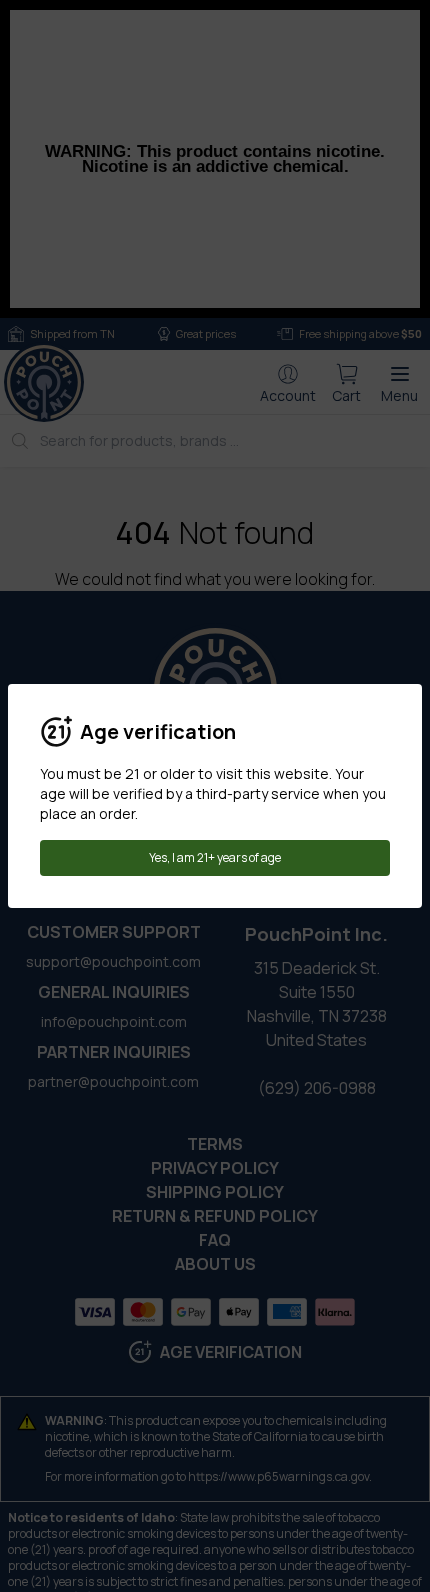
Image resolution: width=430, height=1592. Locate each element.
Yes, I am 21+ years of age (215, 857)
